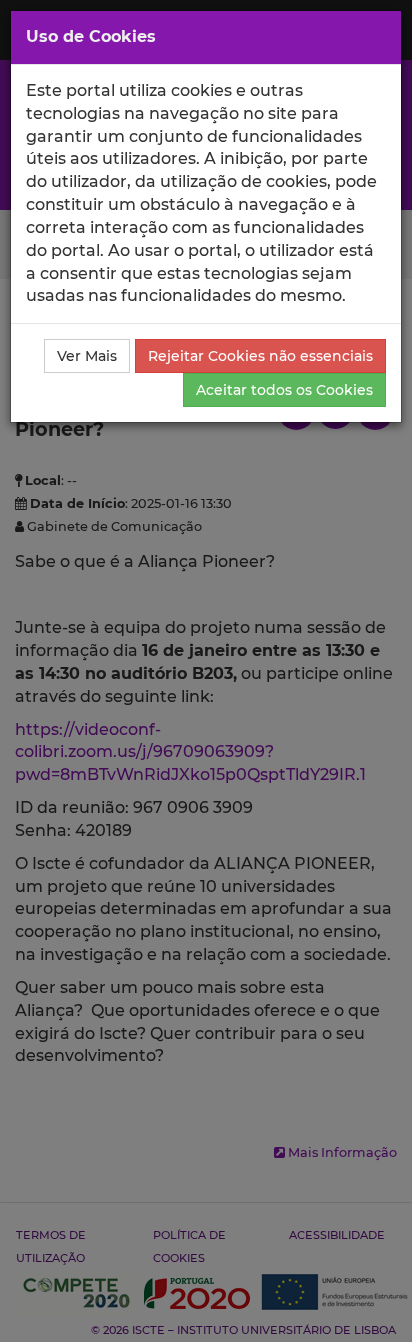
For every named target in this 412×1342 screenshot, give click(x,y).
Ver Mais (87, 356)
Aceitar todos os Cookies (284, 390)
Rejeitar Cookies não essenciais (260, 356)
